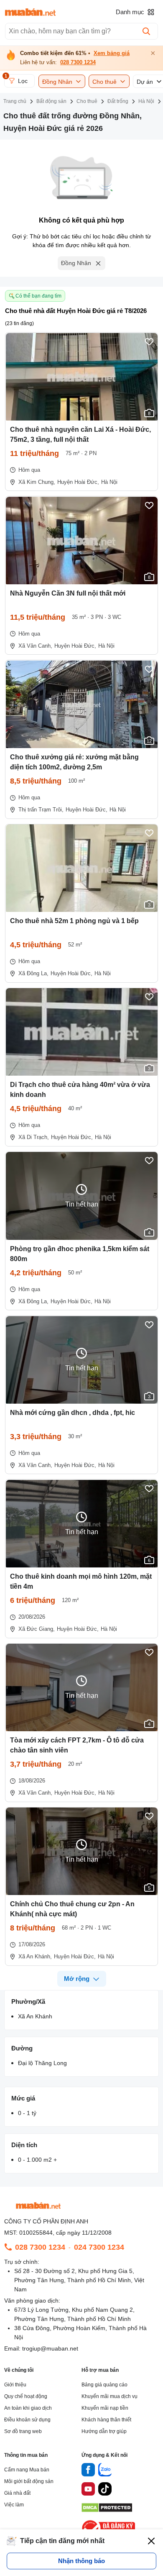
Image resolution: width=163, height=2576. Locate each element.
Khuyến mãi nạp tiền (105, 2408)
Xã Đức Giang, (37, 1629)
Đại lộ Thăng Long (42, 2063)
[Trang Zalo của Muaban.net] (105, 2471)
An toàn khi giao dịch (28, 2408)
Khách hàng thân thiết (106, 2420)
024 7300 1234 (99, 2247)
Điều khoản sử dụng (27, 2420)
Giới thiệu (15, 2385)
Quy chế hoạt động (26, 2396)
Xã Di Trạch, (34, 1137)
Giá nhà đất (17, 2493)
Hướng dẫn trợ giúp (104, 2431)
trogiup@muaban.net (50, 2348)
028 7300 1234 (78, 63)
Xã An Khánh (35, 2016)
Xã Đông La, (33, 973)
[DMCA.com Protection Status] (107, 2510)
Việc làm (14, 2505)
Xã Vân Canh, (35, 646)
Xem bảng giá (112, 53)
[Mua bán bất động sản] (30, 12)
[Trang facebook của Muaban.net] (88, 2471)
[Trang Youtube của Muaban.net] (88, 2490)
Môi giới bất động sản (29, 2481)
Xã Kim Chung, (37, 482)
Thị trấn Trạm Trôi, (41, 810)
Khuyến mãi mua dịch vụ (110, 2396)
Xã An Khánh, (35, 1956)
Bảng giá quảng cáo (104, 2385)
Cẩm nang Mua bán (27, 2470)
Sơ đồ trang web (23, 2431)
